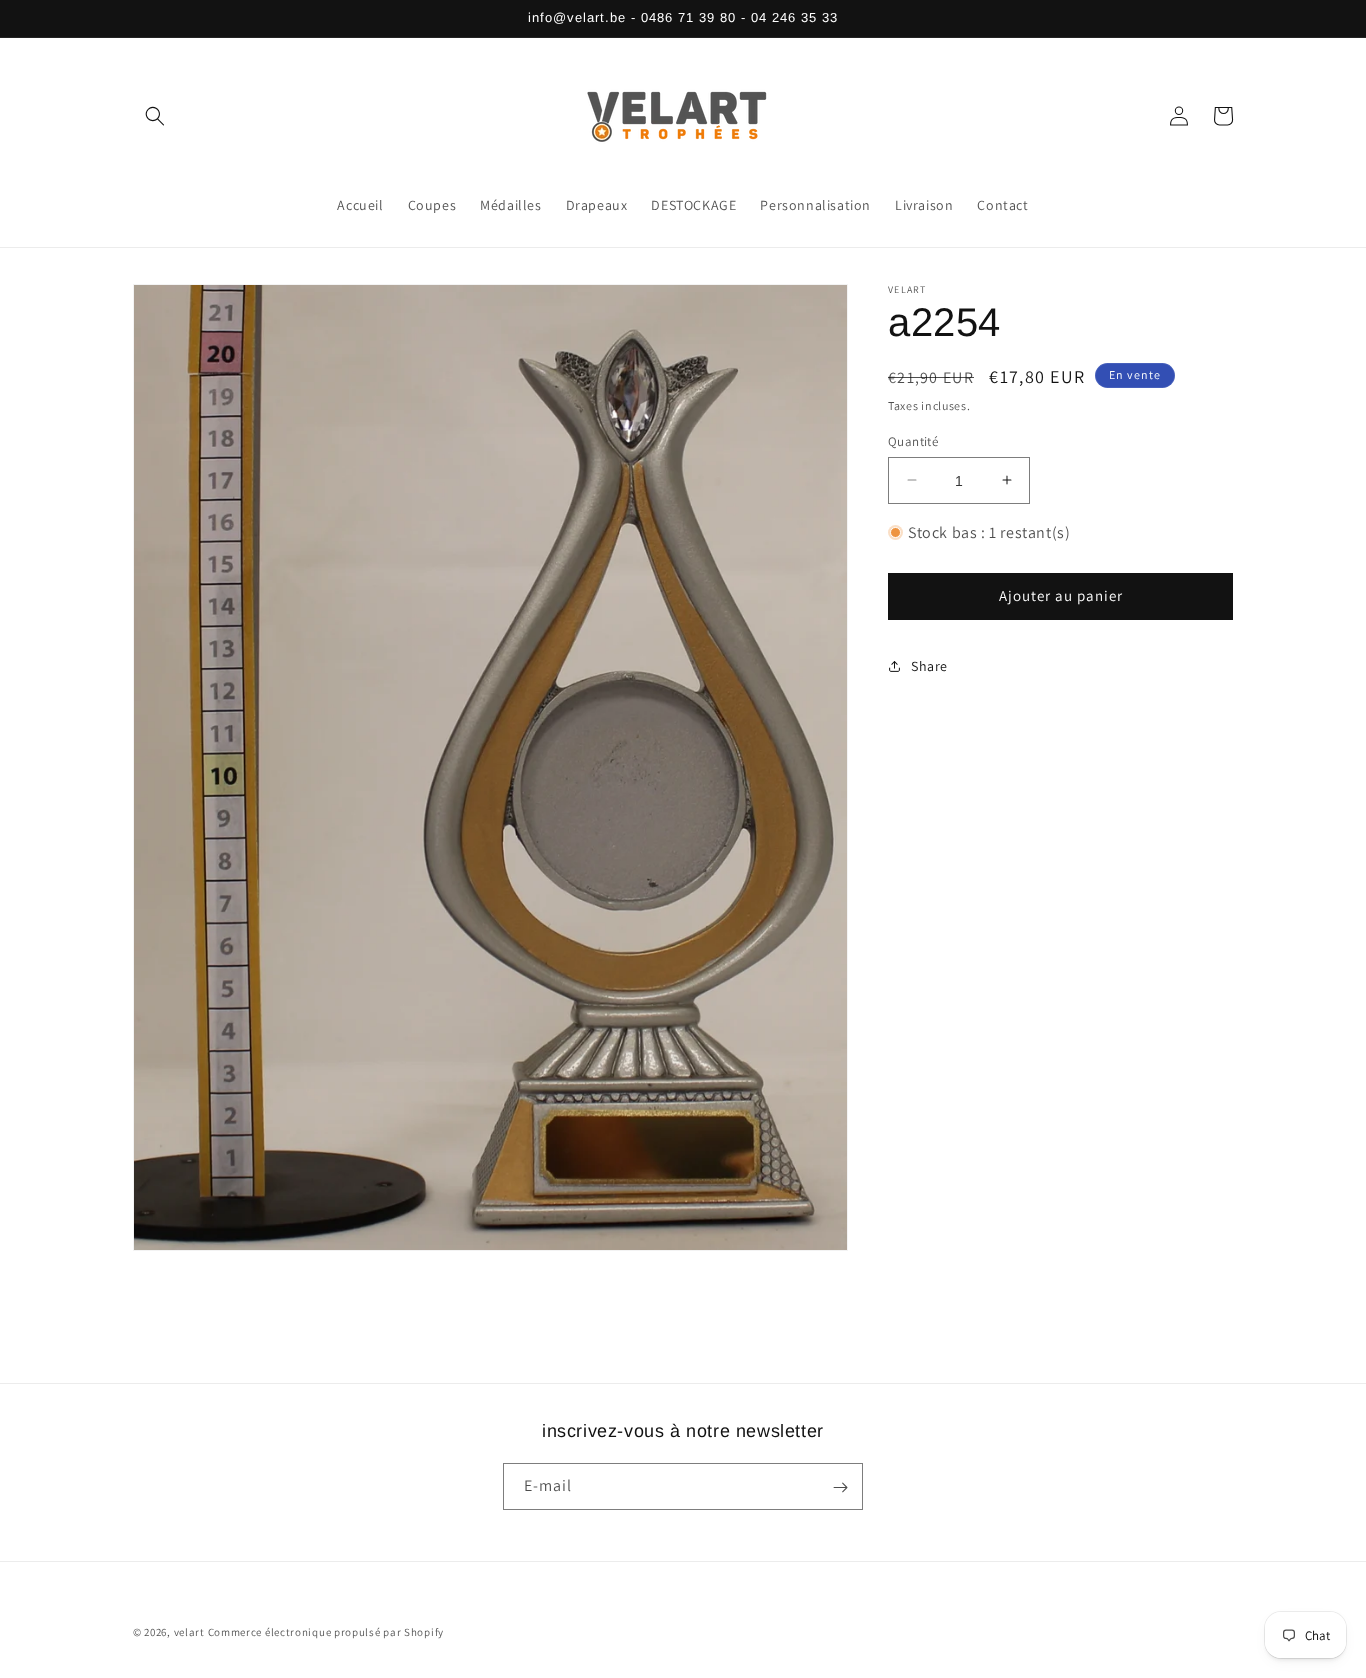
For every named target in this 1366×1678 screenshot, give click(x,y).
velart (189, 1632)
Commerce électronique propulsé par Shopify (326, 1632)
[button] (155, 116)
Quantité (913, 440)
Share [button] (929, 666)
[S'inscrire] (840, 1487)
